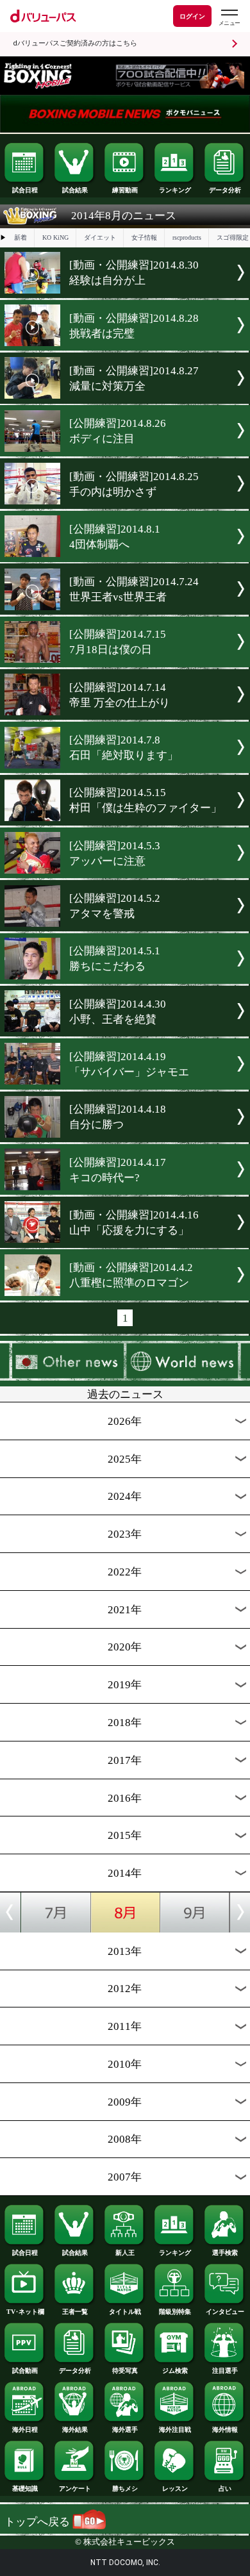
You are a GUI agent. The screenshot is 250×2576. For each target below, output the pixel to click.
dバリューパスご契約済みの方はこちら (75, 43)
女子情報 (144, 237)
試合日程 (25, 190)
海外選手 (125, 2430)
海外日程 (25, 2430)
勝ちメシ (125, 2489)
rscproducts (187, 237)
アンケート (75, 2489)
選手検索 (225, 2253)
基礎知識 (25, 2489)
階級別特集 (175, 2312)
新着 (21, 237)
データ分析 (225, 190)
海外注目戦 (175, 2430)
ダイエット (100, 237)
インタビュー (225, 2312)
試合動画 (25, 2371)
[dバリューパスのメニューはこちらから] (229, 18)
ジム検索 (175, 2371)
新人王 (125, 2253)
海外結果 (75, 2430)
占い (225, 2489)
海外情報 (225, 2430)
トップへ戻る (38, 2522)
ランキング (175, 190)
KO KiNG (55, 237)
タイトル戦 (125, 2312)
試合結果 (75, 190)
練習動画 (125, 190)
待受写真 (125, 2371)
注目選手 (225, 2371)
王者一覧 (75, 2312)
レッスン (175, 2489)
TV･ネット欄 (25, 2312)
